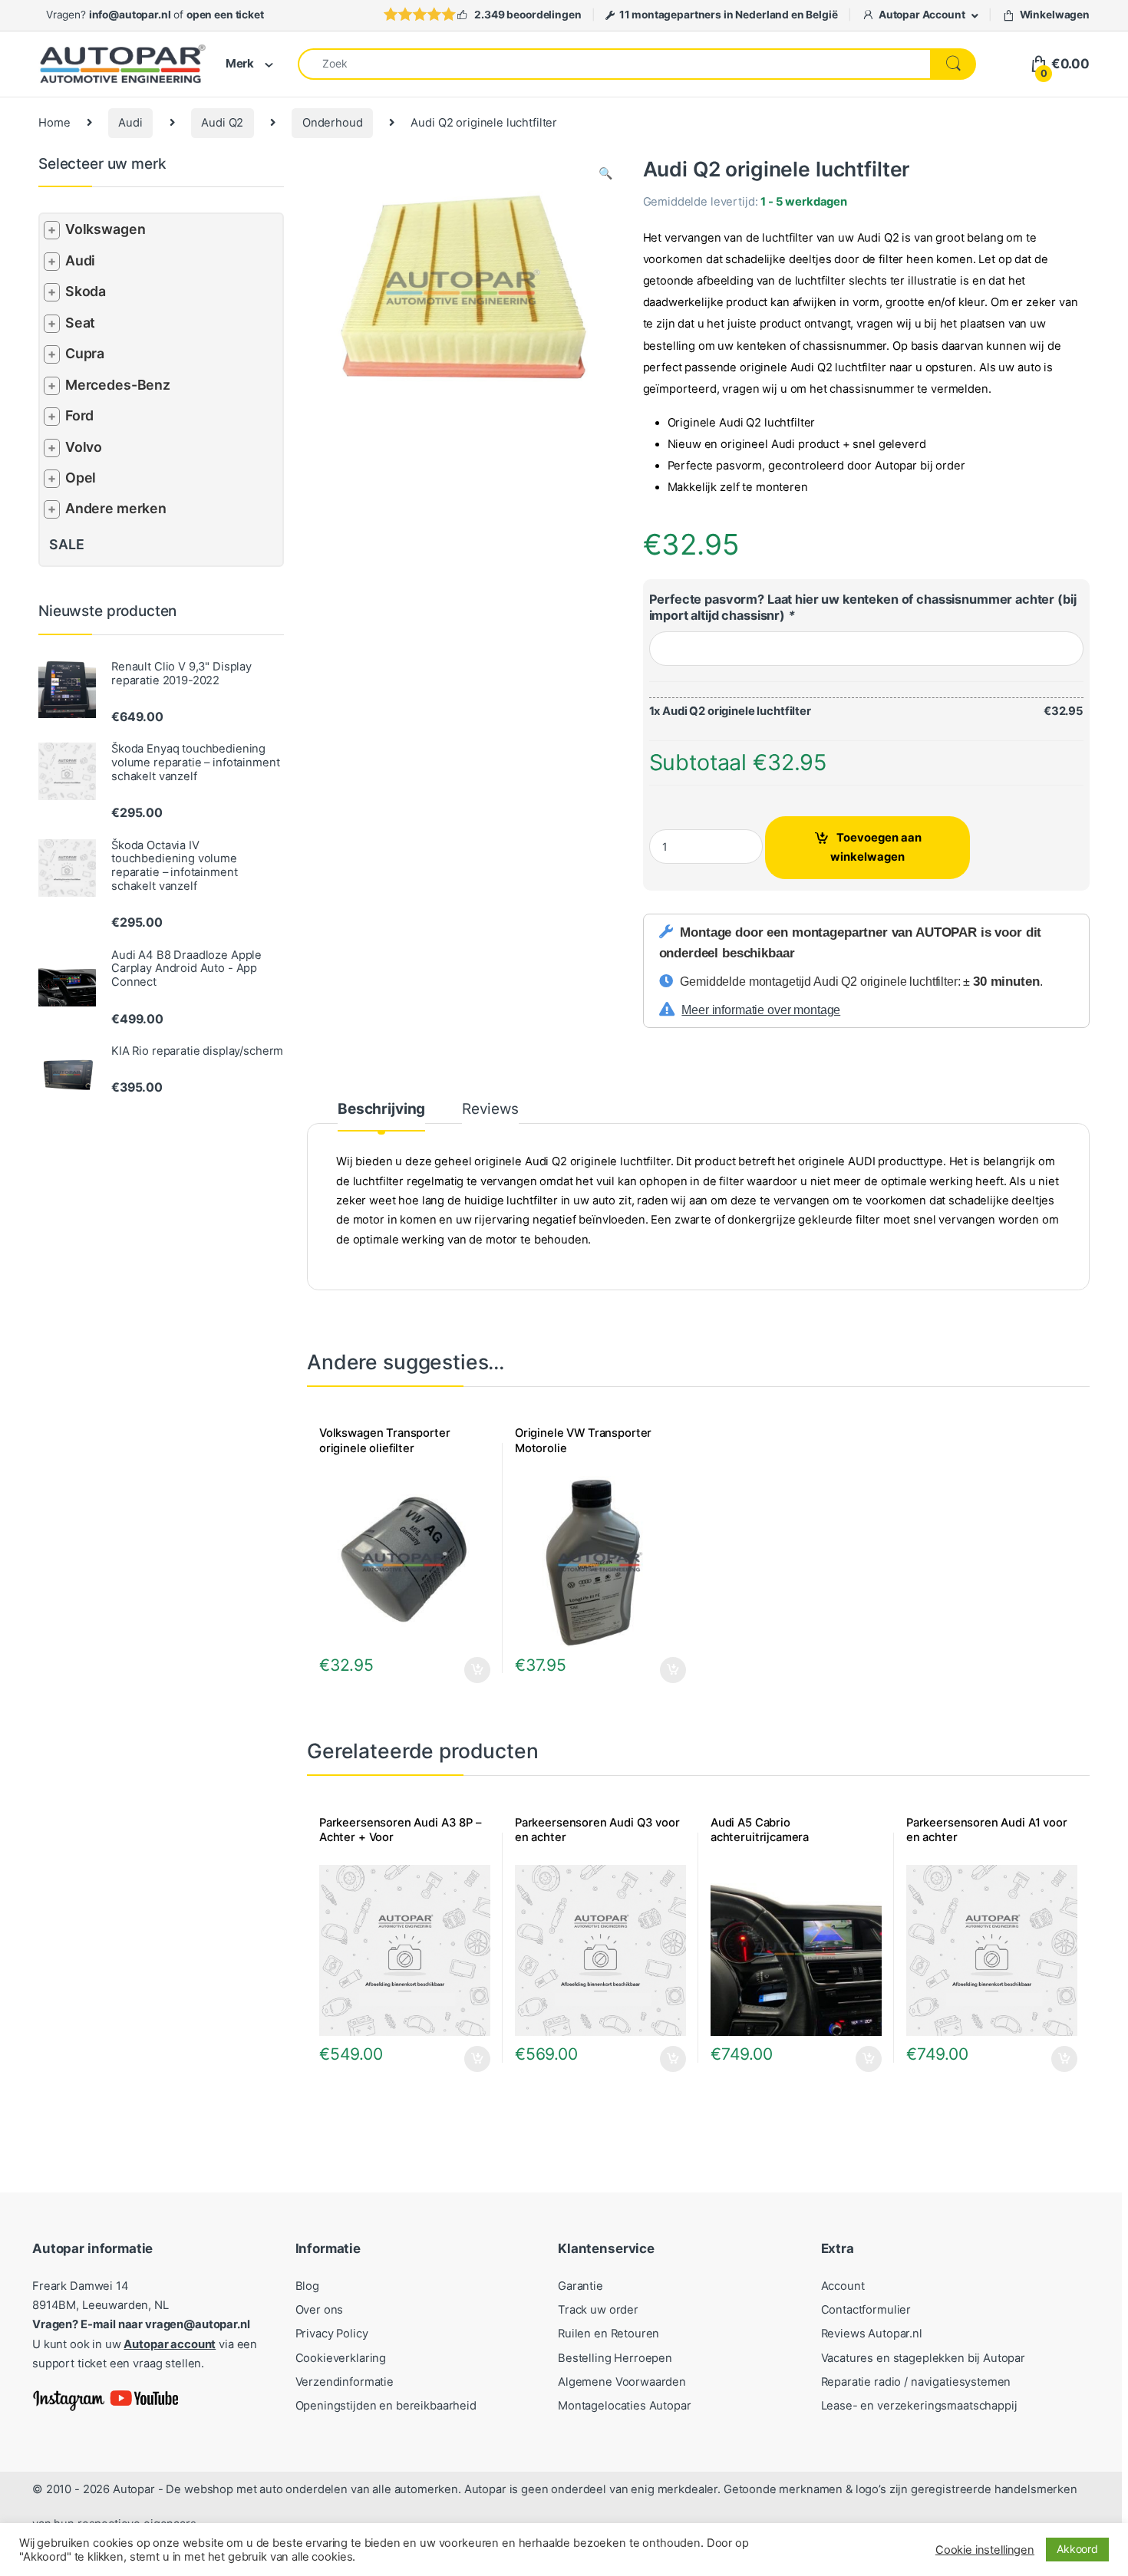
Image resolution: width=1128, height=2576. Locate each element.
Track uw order (598, 2310)
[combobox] (614, 64)
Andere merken (116, 508)
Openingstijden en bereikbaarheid (386, 2406)
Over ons (320, 2310)
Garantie (580, 2286)
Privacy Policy (332, 2334)
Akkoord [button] (1077, 2549)
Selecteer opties (467, 1670)
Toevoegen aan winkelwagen (876, 847)
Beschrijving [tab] (381, 1110)
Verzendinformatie (345, 2382)
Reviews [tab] (490, 1110)
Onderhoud (333, 123)
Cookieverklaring (341, 2358)
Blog (307, 2286)
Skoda (86, 291)
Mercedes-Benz (118, 385)
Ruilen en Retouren (609, 2334)
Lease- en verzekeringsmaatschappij (919, 2406)
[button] (605, 174)
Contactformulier (866, 2310)
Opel (81, 478)
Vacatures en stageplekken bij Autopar (924, 2358)
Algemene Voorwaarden (622, 2382)
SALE (66, 544)
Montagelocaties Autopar (625, 2406)
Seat (80, 323)
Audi (130, 123)
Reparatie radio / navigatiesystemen (916, 2382)
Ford (79, 415)
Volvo (84, 447)
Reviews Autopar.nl (872, 2334)
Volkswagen (106, 229)
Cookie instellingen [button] (985, 2550)
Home (54, 123)
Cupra (85, 353)
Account (843, 2286)
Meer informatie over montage (761, 1010)
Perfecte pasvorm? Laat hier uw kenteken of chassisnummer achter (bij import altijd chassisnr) (863, 607)
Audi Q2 (222, 123)
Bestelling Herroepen (615, 2358)
